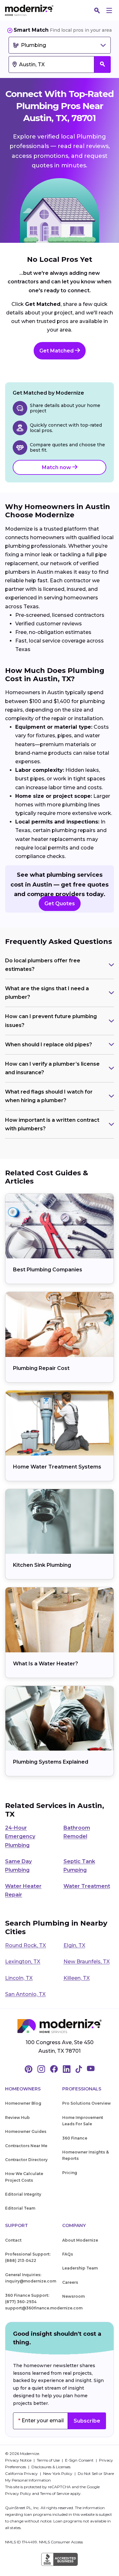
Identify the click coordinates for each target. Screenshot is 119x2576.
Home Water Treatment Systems (57, 1467)
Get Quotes (60, 904)
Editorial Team (20, 2208)
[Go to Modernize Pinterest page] (29, 2069)
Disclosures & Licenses (51, 2467)
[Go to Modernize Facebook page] (54, 2069)
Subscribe (87, 2421)
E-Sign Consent (80, 2460)
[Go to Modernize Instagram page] (41, 2069)
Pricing (70, 2173)
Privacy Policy (18, 2493)
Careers (70, 2282)
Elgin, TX (74, 1945)
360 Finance (75, 2138)
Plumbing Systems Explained (51, 1762)
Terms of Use (49, 2460)
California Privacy (22, 2473)
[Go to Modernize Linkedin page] (67, 2069)
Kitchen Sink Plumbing (42, 1565)
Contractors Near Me (26, 2146)
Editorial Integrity (23, 2194)
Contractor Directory (26, 2160)
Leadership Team (80, 2268)
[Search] (97, 10)
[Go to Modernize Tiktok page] (79, 2069)
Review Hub (17, 2118)
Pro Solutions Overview (86, 2103)
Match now (57, 467)
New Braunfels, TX (87, 1962)
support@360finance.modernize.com (44, 2308)
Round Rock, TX (26, 1945)
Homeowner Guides (26, 2131)
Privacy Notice (19, 2460)
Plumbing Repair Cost (41, 1368)
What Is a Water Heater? (46, 1664)
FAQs (68, 2254)
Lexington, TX (23, 1962)
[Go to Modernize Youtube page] (91, 2069)
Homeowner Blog (23, 2103)
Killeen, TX (77, 1978)
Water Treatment (87, 1886)
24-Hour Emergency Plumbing (20, 1836)
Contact (13, 2240)
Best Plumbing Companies (48, 1270)
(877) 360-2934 (21, 2302)
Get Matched (57, 351)
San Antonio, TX (25, 1994)
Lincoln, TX (19, 1978)
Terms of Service (55, 2493)
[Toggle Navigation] (109, 10)
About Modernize (80, 2240)
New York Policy (58, 2473)
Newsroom (73, 2296)
